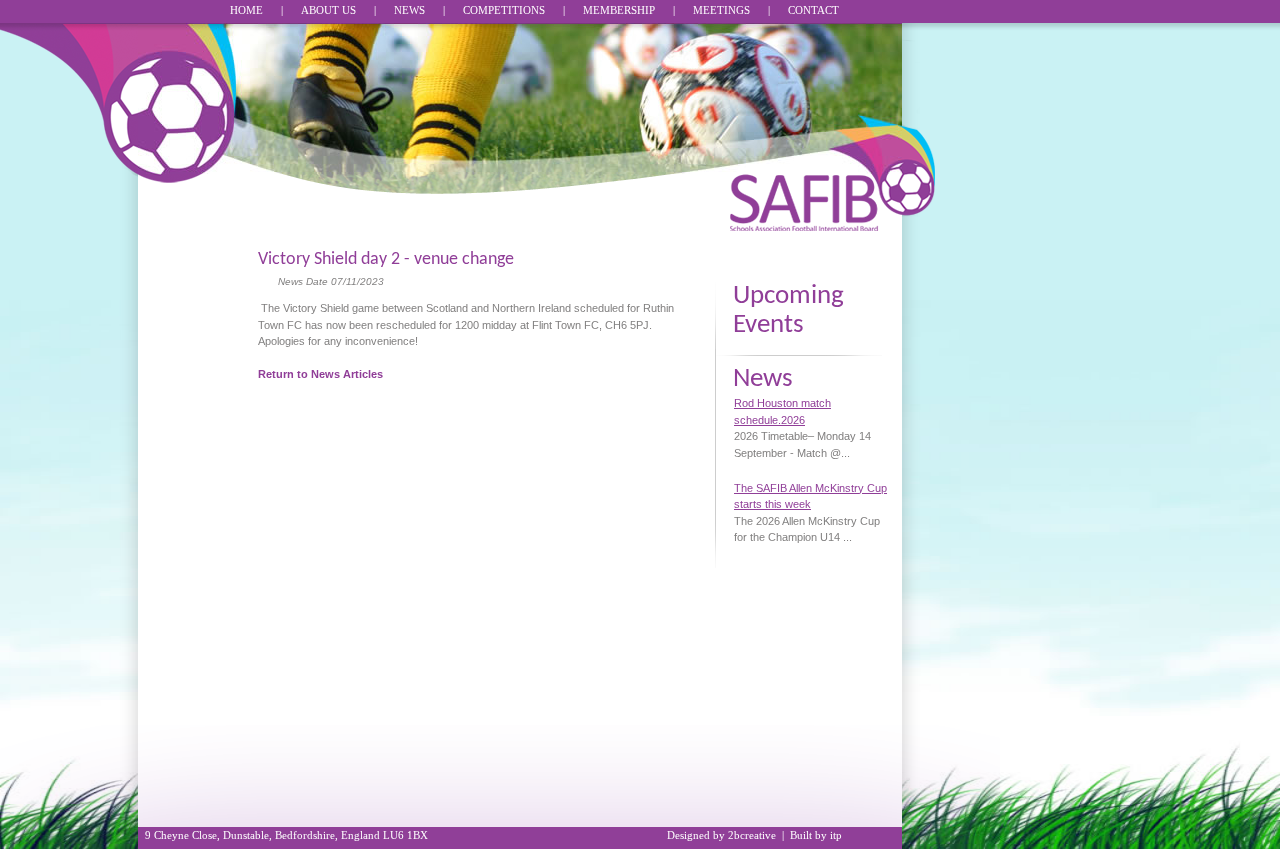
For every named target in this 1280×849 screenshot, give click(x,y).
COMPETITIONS (504, 10)
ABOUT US (328, 10)
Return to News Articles (320, 374)
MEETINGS (721, 10)
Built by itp (816, 835)
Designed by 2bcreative (721, 835)
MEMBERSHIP (619, 10)
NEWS (409, 10)
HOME (246, 10)
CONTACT (813, 10)
